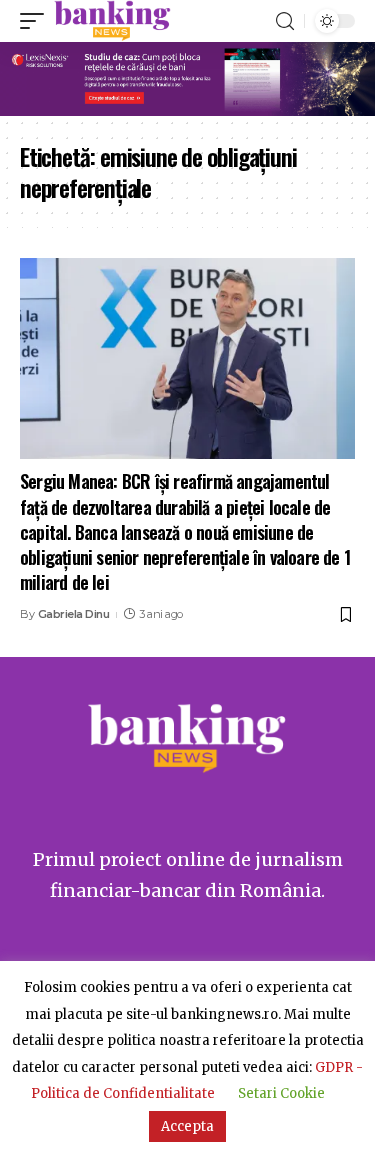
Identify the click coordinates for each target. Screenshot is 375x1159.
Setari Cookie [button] (281, 1093)
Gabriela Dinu (74, 614)
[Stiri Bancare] (112, 21)
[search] (285, 21)
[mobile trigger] (37, 21)
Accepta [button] (187, 1126)
